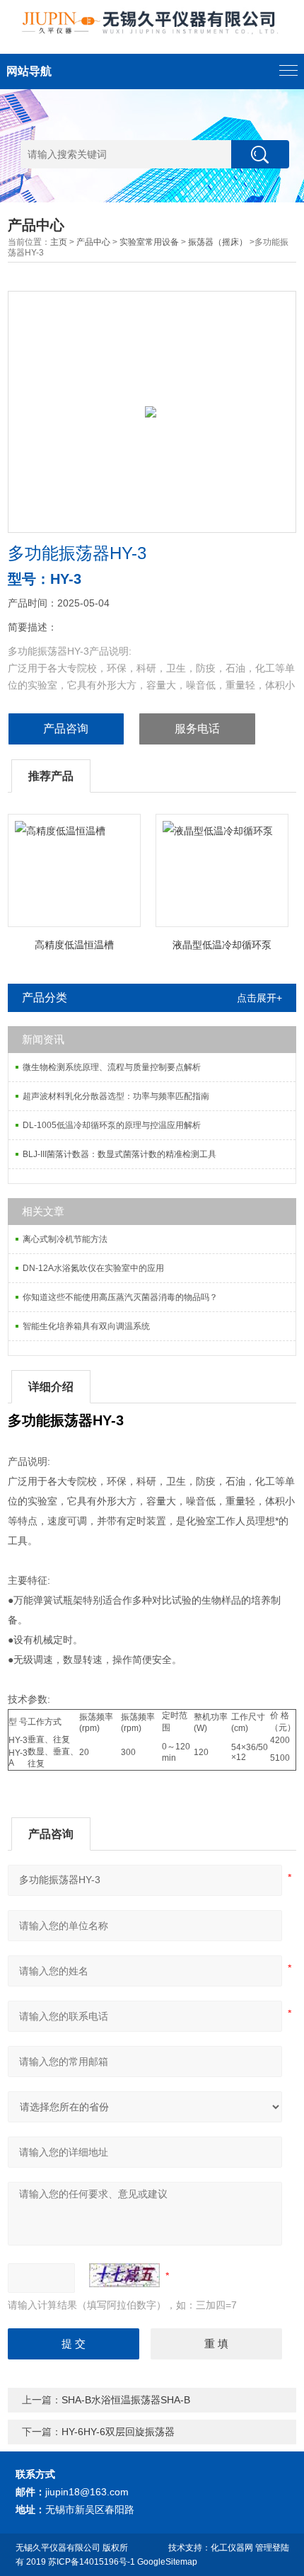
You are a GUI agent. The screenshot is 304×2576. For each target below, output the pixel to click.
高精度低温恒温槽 (74, 945)
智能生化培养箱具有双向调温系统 (86, 1326)
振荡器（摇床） (218, 242)
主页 (59, 242)
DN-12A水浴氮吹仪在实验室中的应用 (93, 1268)
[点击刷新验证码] (124, 2275)
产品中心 (93, 242)
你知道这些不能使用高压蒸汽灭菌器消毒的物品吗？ (120, 1297)
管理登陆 (272, 2548)
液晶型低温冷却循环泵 (222, 945)
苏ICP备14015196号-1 (92, 2562)
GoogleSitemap (167, 2562)
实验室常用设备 (149, 242)
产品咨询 (66, 729)
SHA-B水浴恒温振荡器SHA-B (126, 2400)
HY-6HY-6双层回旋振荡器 (118, 2432)
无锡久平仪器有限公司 (58, 2548)
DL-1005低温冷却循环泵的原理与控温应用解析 (112, 1125)
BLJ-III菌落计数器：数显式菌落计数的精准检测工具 (119, 1154)
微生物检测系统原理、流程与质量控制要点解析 (112, 1067)
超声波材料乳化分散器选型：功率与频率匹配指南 (116, 1096)
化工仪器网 (232, 2548)
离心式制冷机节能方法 (65, 1239)
